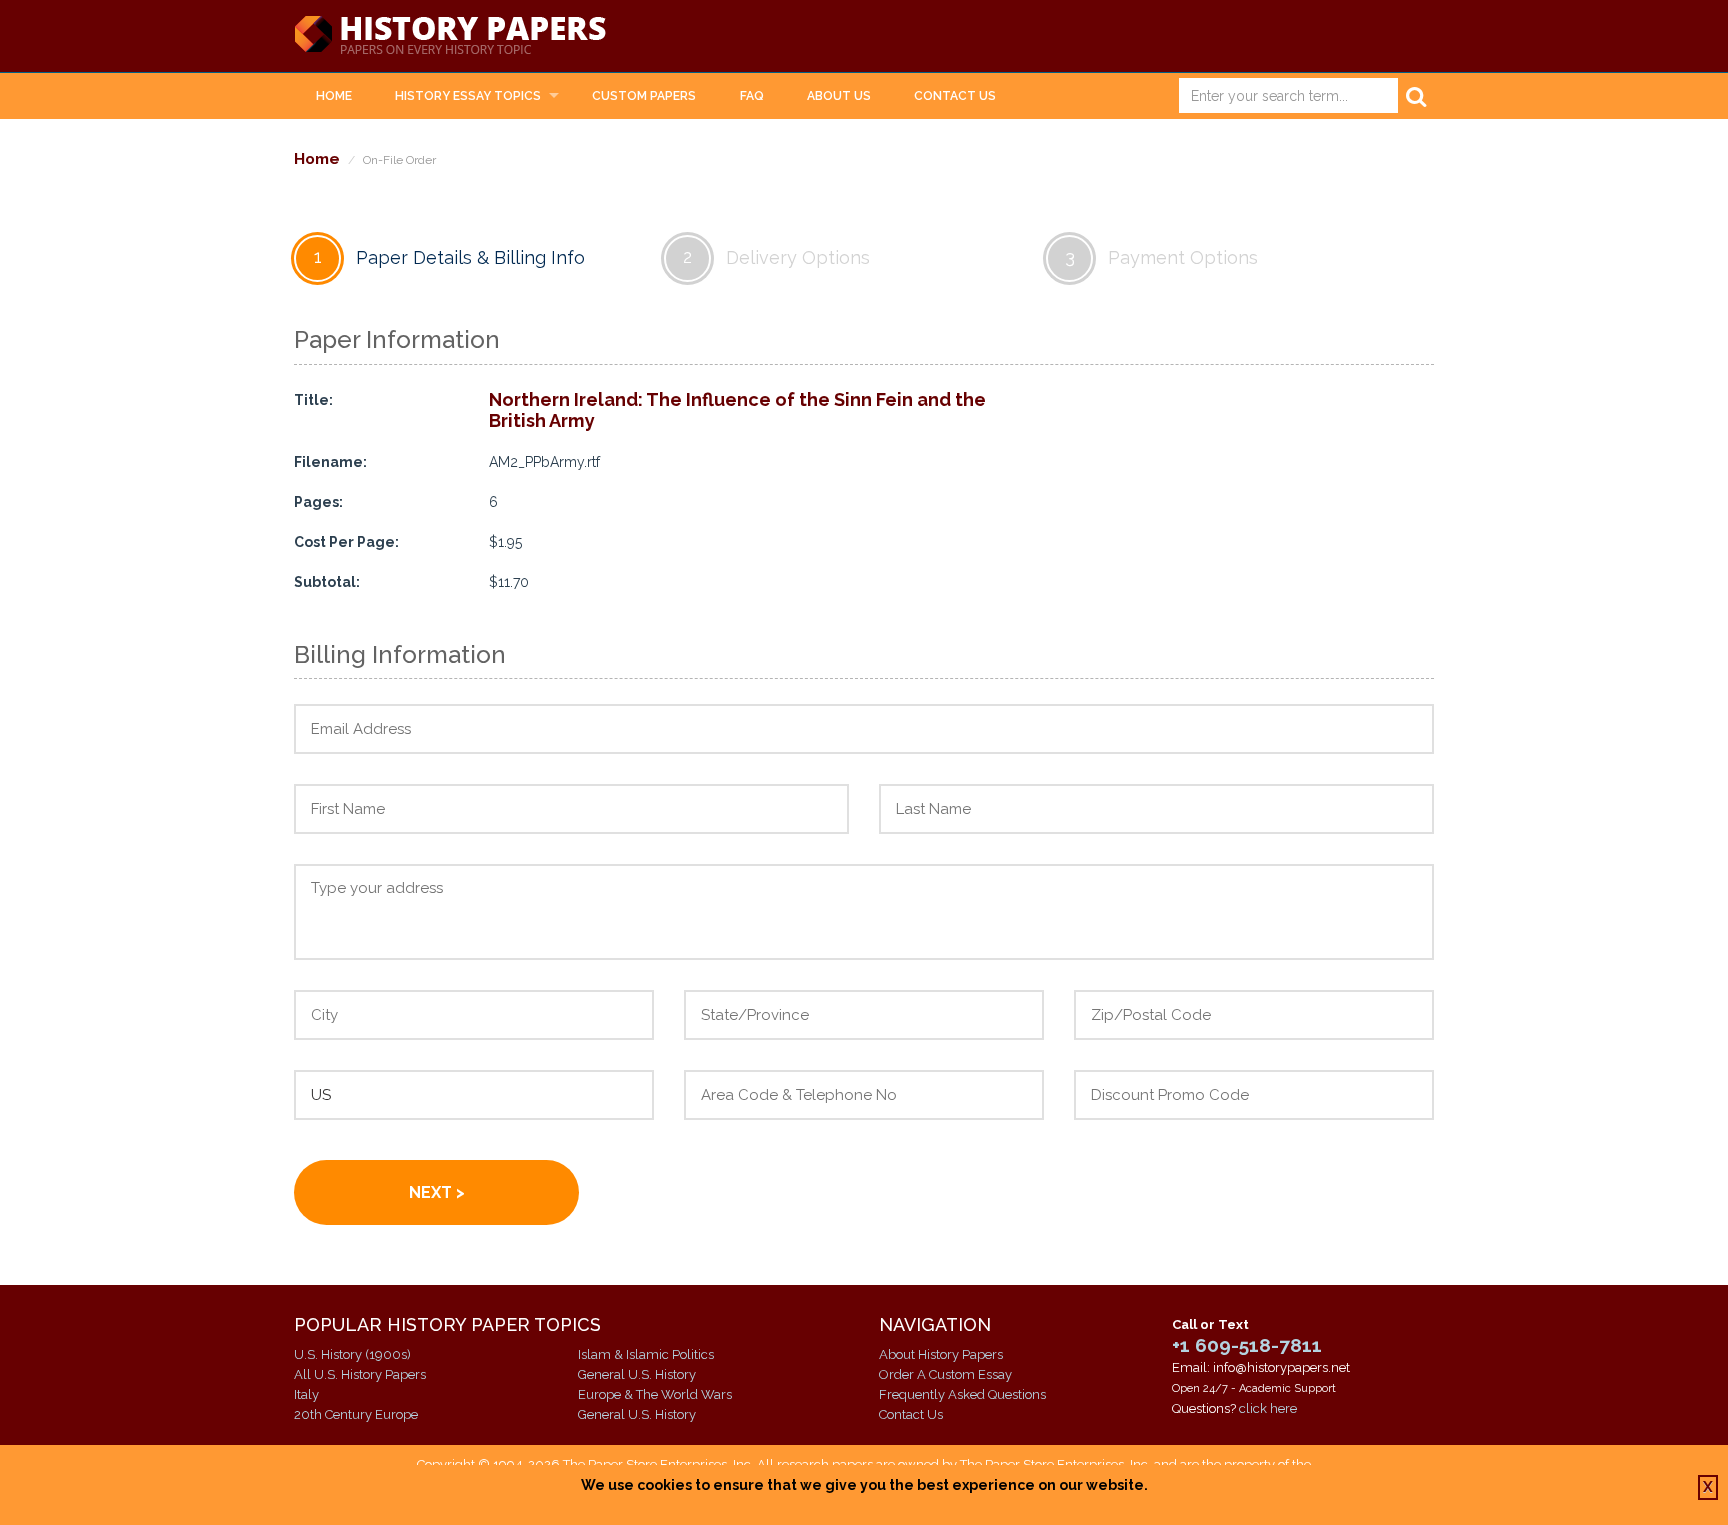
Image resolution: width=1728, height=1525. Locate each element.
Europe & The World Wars (655, 1394)
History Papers (450, 36)
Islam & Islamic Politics (646, 1354)
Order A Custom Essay (945, 1374)
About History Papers (941, 1354)
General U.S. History (637, 1374)
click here (1268, 1408)
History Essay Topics (468, 96)
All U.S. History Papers (360, 1374)
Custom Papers (644, 96)
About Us (839, 96)
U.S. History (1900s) (352, 1354)
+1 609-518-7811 (1247, 1345)
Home (334, 96)
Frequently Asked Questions (962, 1394)
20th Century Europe (356, 1414)
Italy (306, 1394)
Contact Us (955, 96)
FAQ (752, 96)
